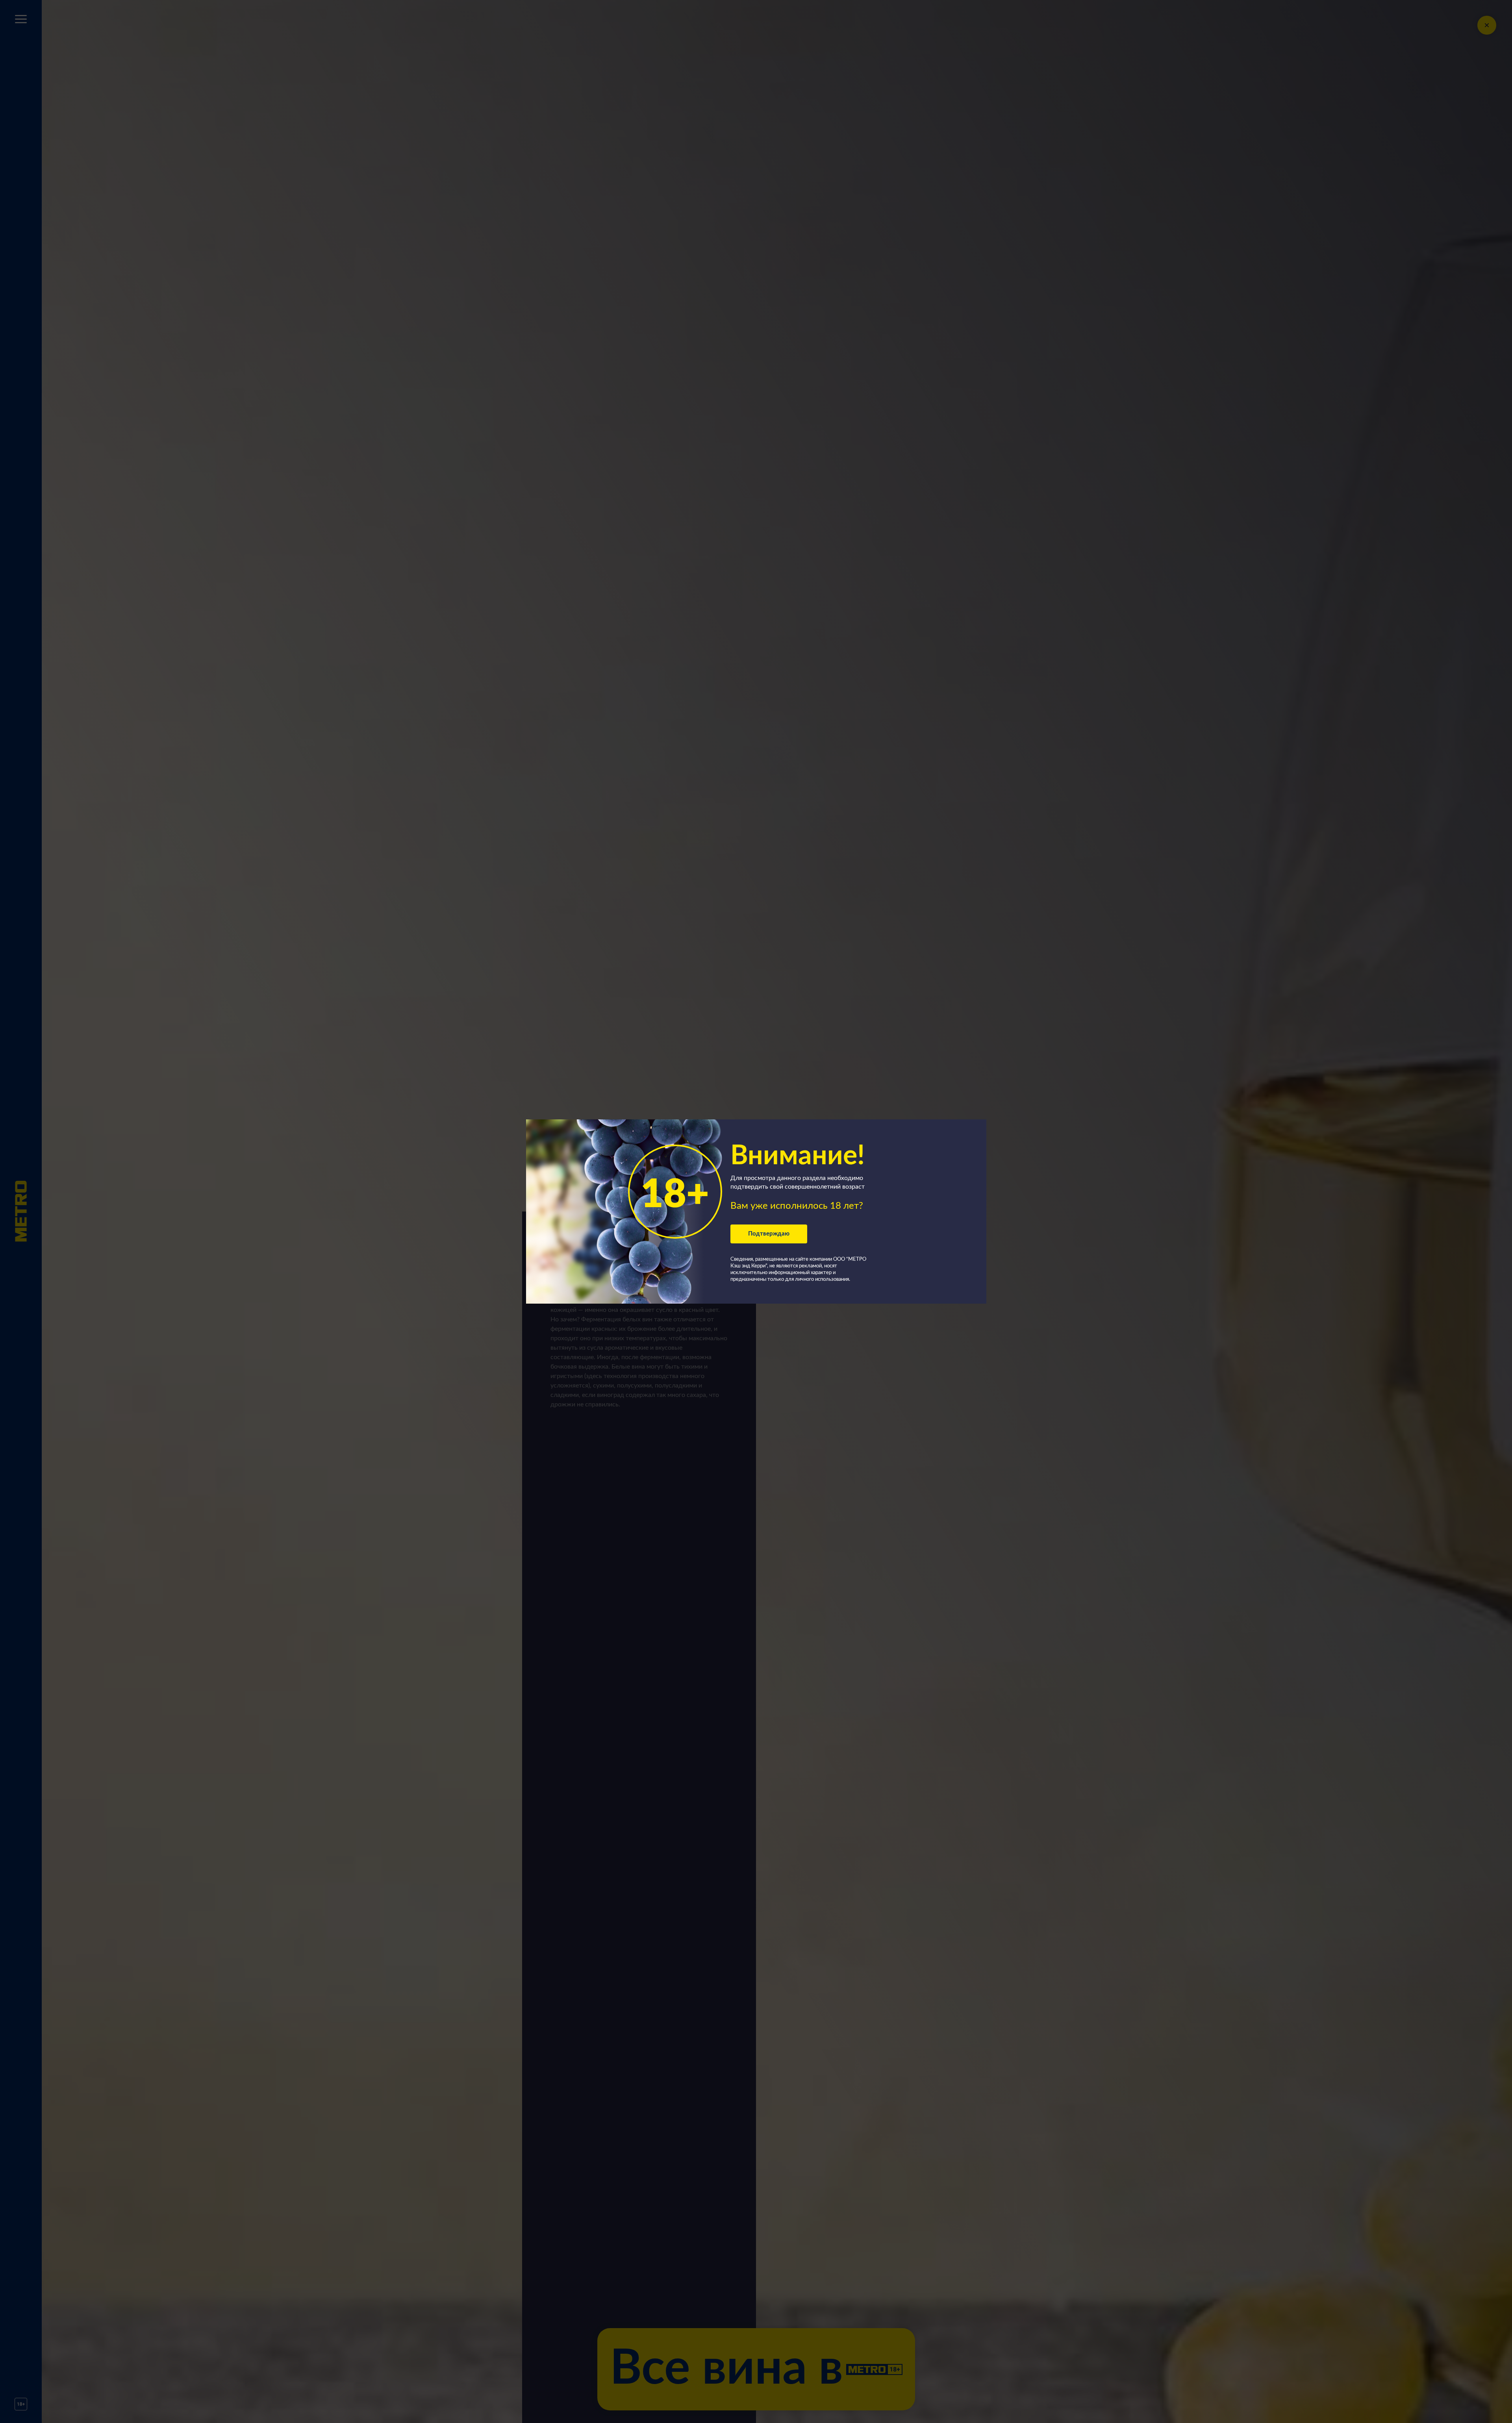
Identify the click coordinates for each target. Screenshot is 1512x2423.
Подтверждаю (769, 1234)
